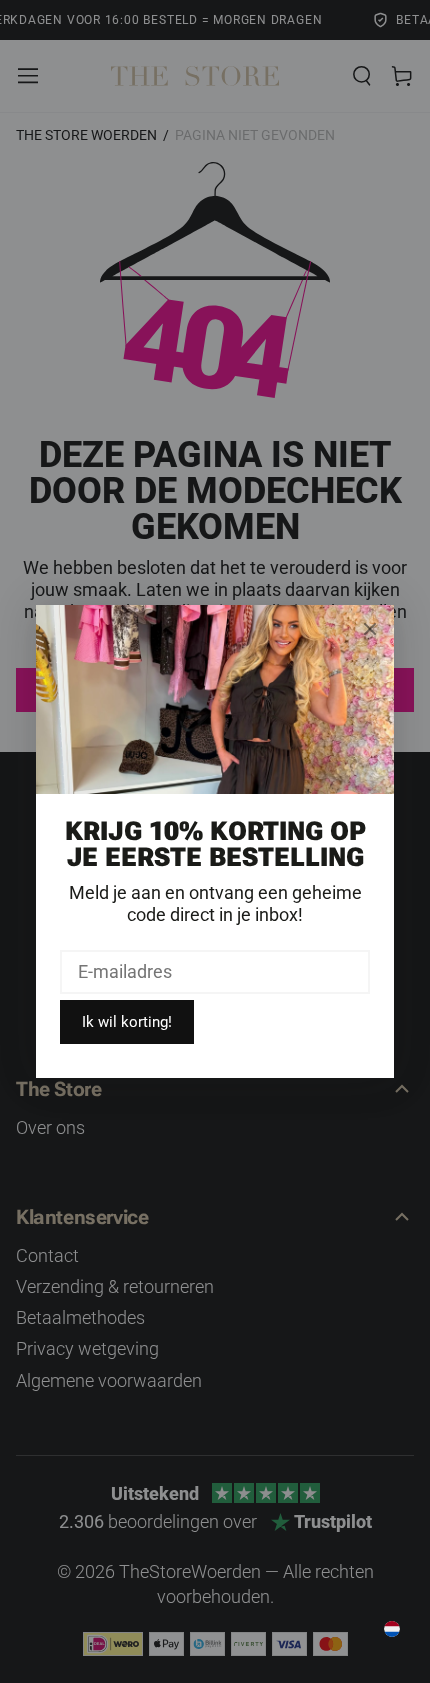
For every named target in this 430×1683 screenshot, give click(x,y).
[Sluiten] (370, 629)
